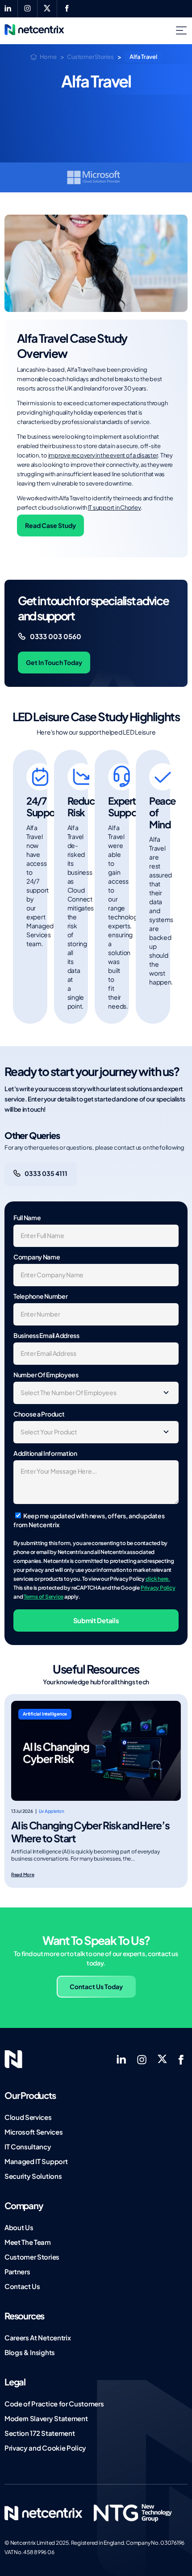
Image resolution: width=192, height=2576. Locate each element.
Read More (23, 1874)
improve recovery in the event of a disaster (103, 455)
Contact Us (22, 2286)
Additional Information (45, 1453)
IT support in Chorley (115, 507)
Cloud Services (28, 2117)
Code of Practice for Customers (54, 2404)
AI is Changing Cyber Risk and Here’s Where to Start (90, 1832)
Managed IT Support (36, 2161)
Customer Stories (32, 2257)
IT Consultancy (28, 2146)
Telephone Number (41, 1296)
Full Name (27, 1217)
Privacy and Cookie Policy (45, 2448)
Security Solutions (33, 2176)
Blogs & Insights (30, 2352)
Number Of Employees (46, 1375)
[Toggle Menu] (183, 31)
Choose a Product (39, 1414)
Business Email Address (46, 1335)
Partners (17, 2271)
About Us (19, 2227)
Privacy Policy (158, 1588)
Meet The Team (28, 2242)
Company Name (37, 1257)
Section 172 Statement (40, 2433)
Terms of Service (44, 1597)
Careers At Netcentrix (38, 2337)
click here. (158, 1579)
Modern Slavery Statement (46, 2418)
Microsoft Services (33, 2132)
